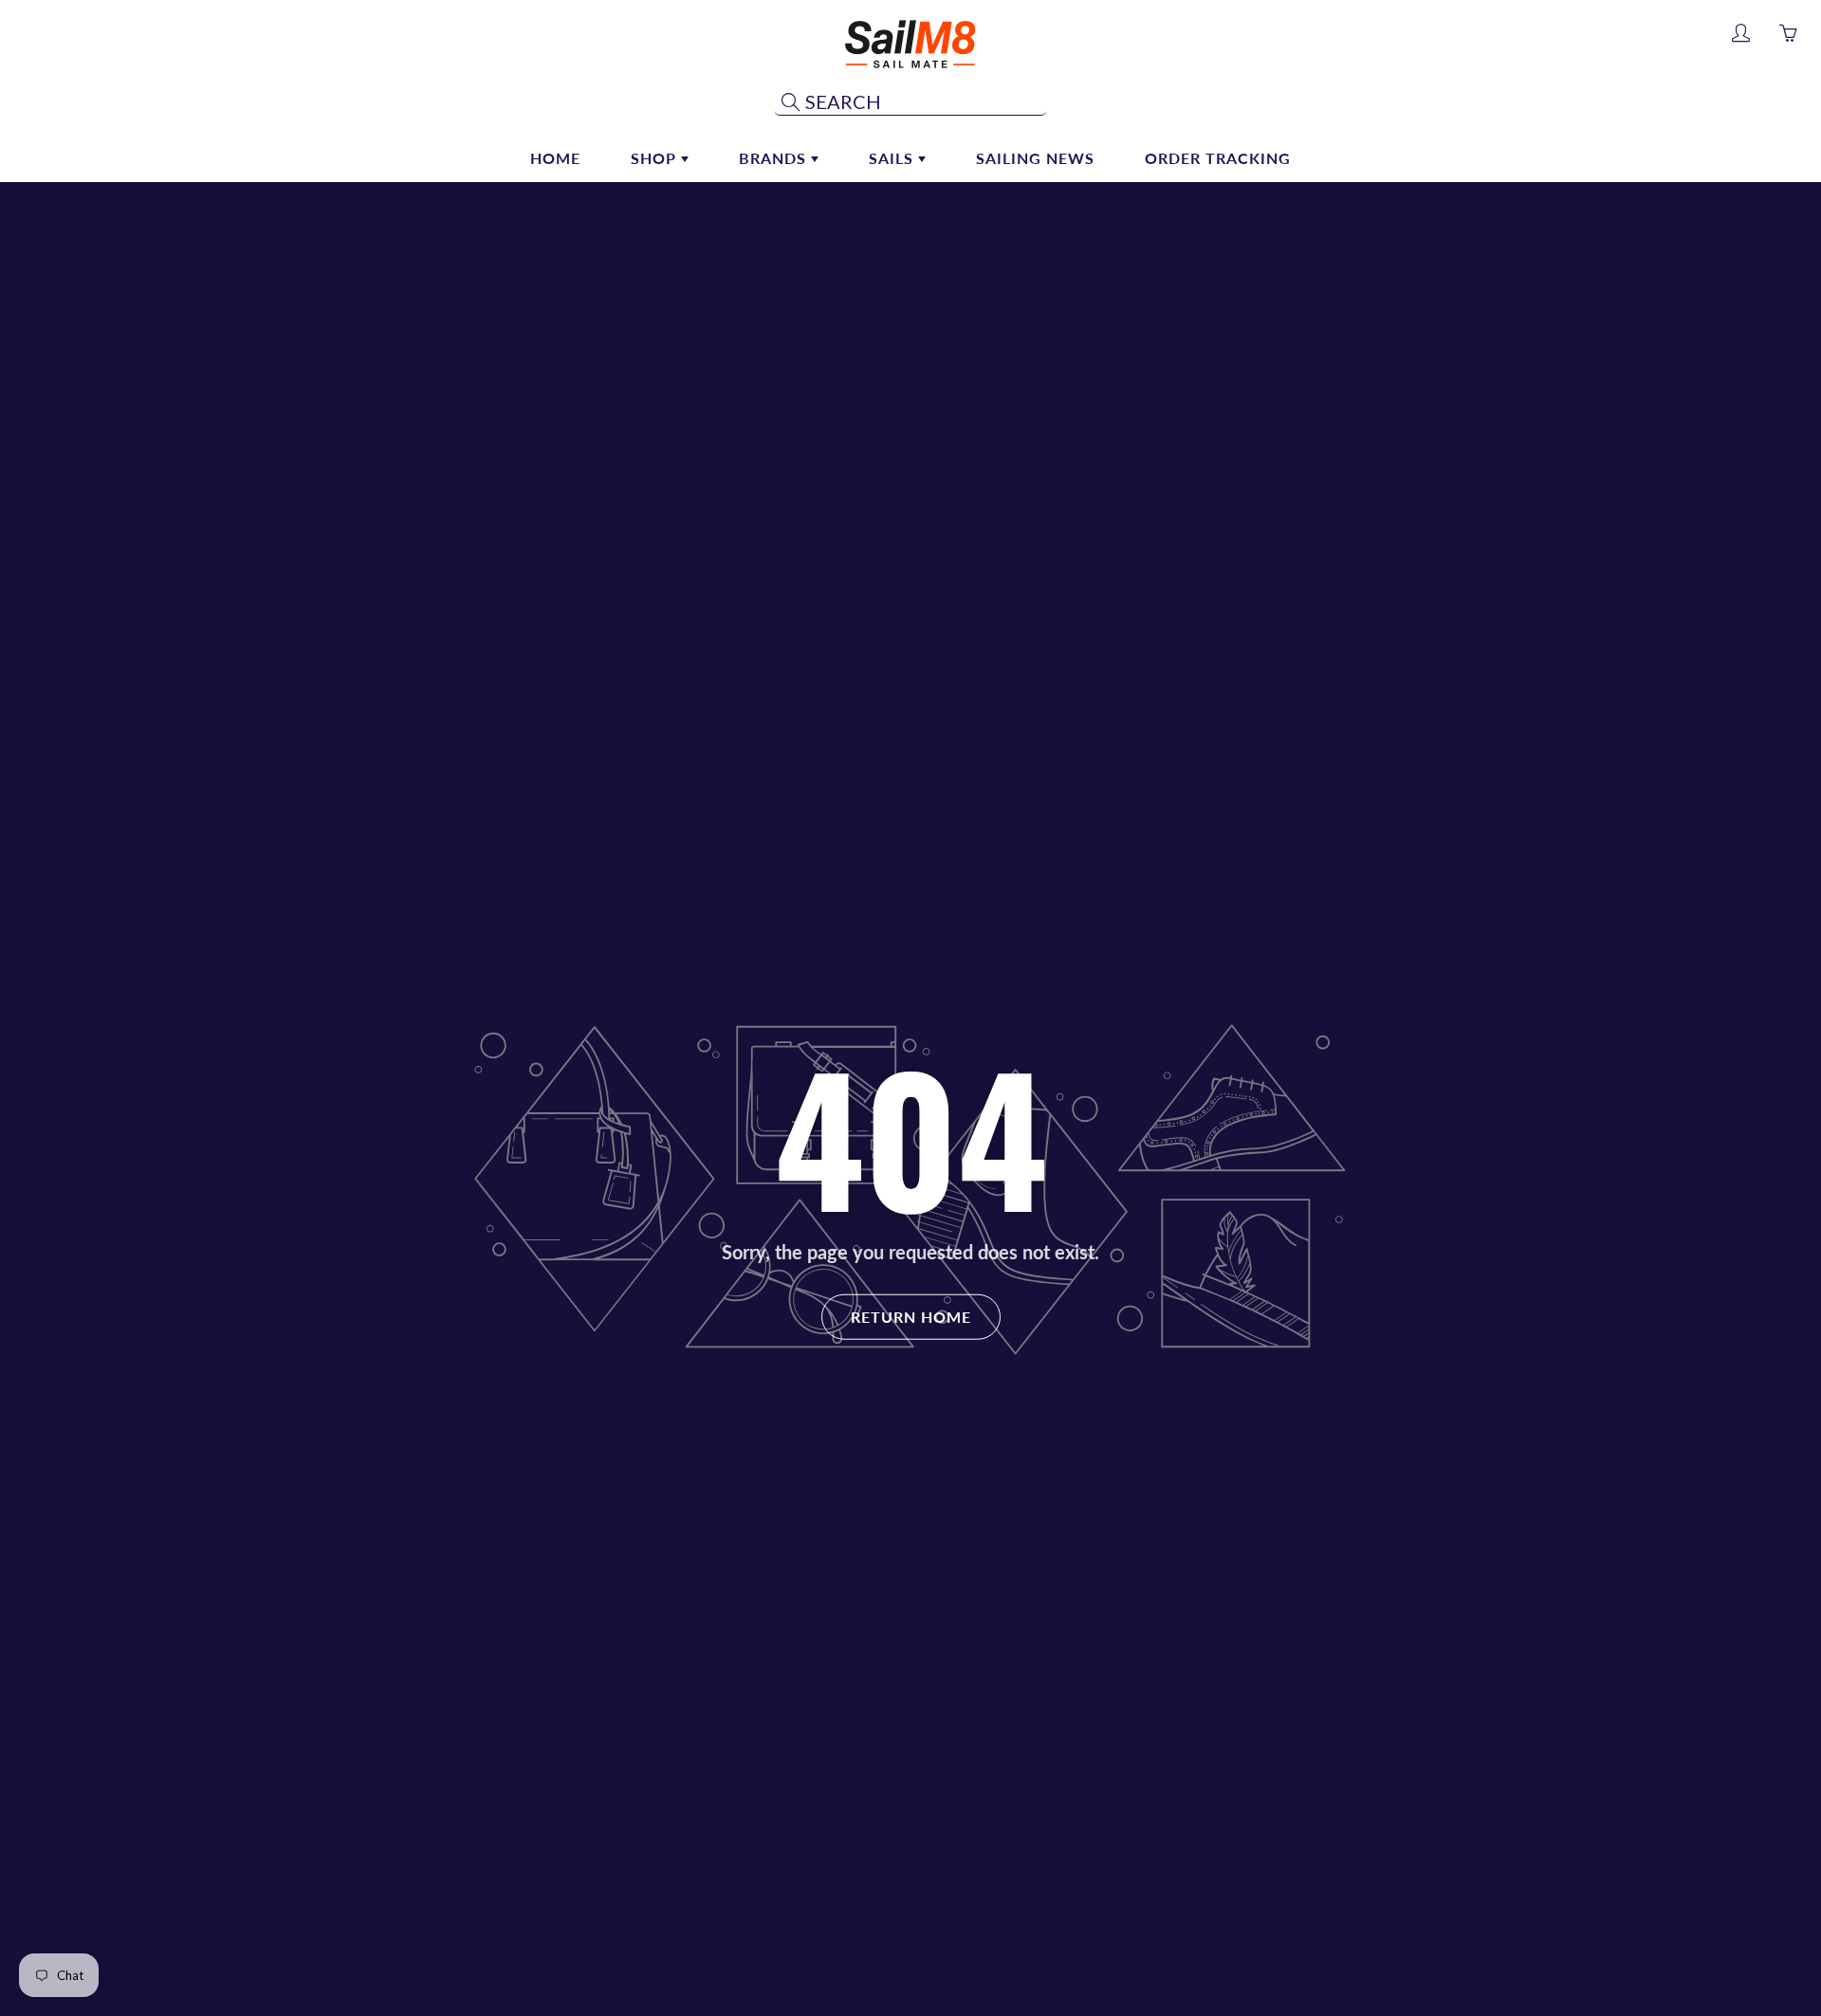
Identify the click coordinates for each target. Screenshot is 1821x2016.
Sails (893, 158)
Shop (656, 158)
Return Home (911, 1316)
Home (555, 158)
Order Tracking (1218, 158)
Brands (775, 158)
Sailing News (1035, 158)
